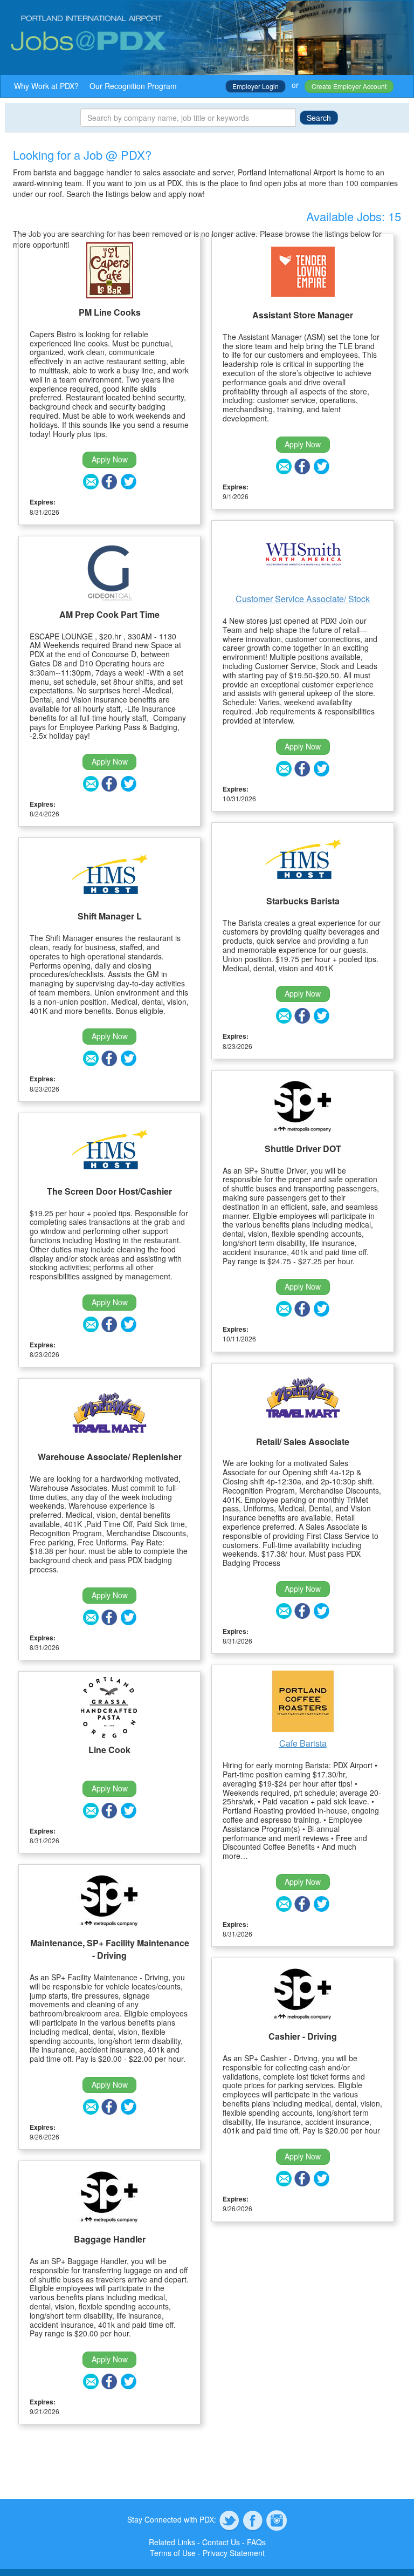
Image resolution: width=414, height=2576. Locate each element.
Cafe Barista (303, 1743)
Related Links (172, 2542)
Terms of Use (173, 2553)
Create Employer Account (349, 86)
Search (319, 118)
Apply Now (110, 459)
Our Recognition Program (133, 86)
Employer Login (256, 86)
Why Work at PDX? (46, 86)
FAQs (256, 2542)
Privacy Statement (234, 2553)
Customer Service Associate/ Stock (303, 599)
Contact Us (221, 2542)
